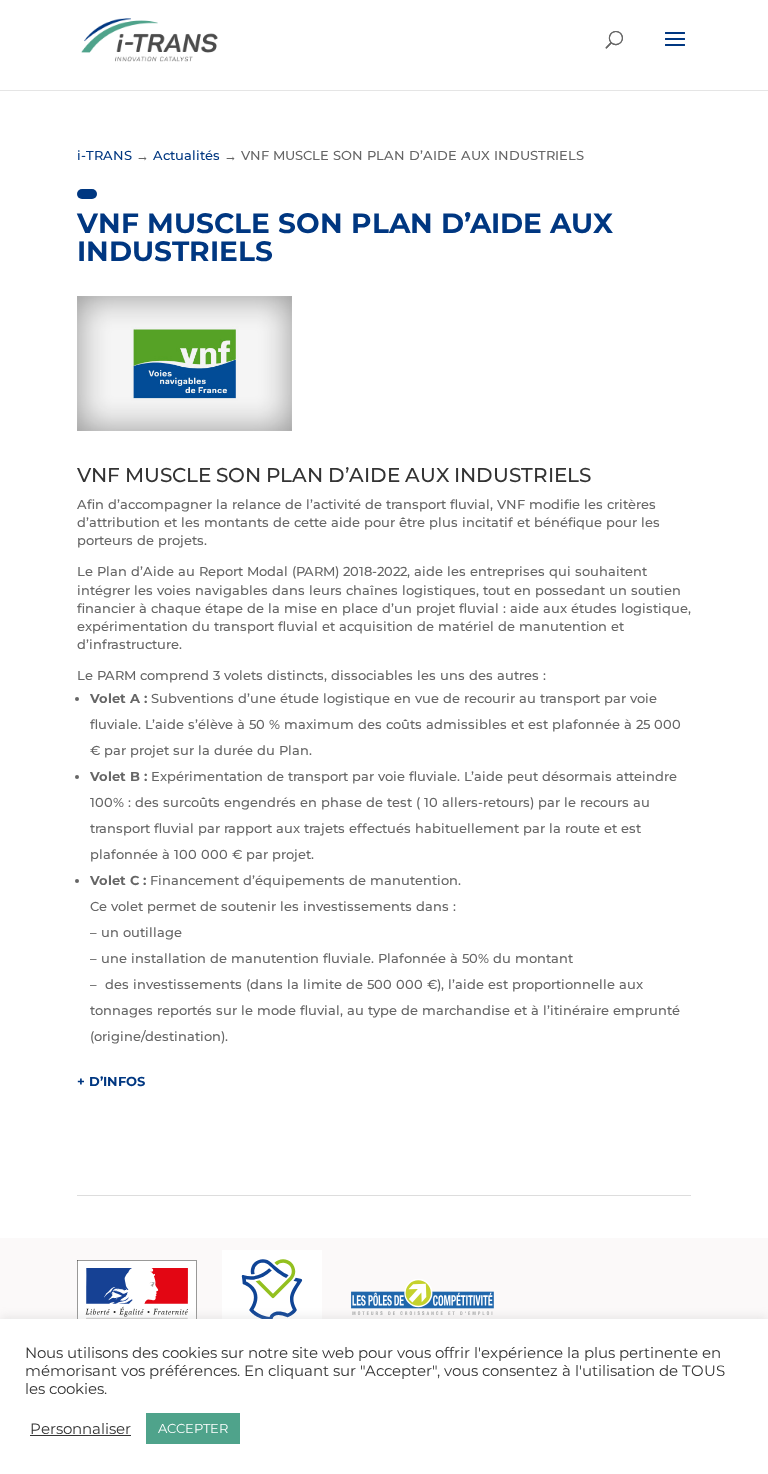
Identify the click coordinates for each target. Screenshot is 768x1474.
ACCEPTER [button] (193, 1428)
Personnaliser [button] (80, 1429)
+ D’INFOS (111, 1081)
